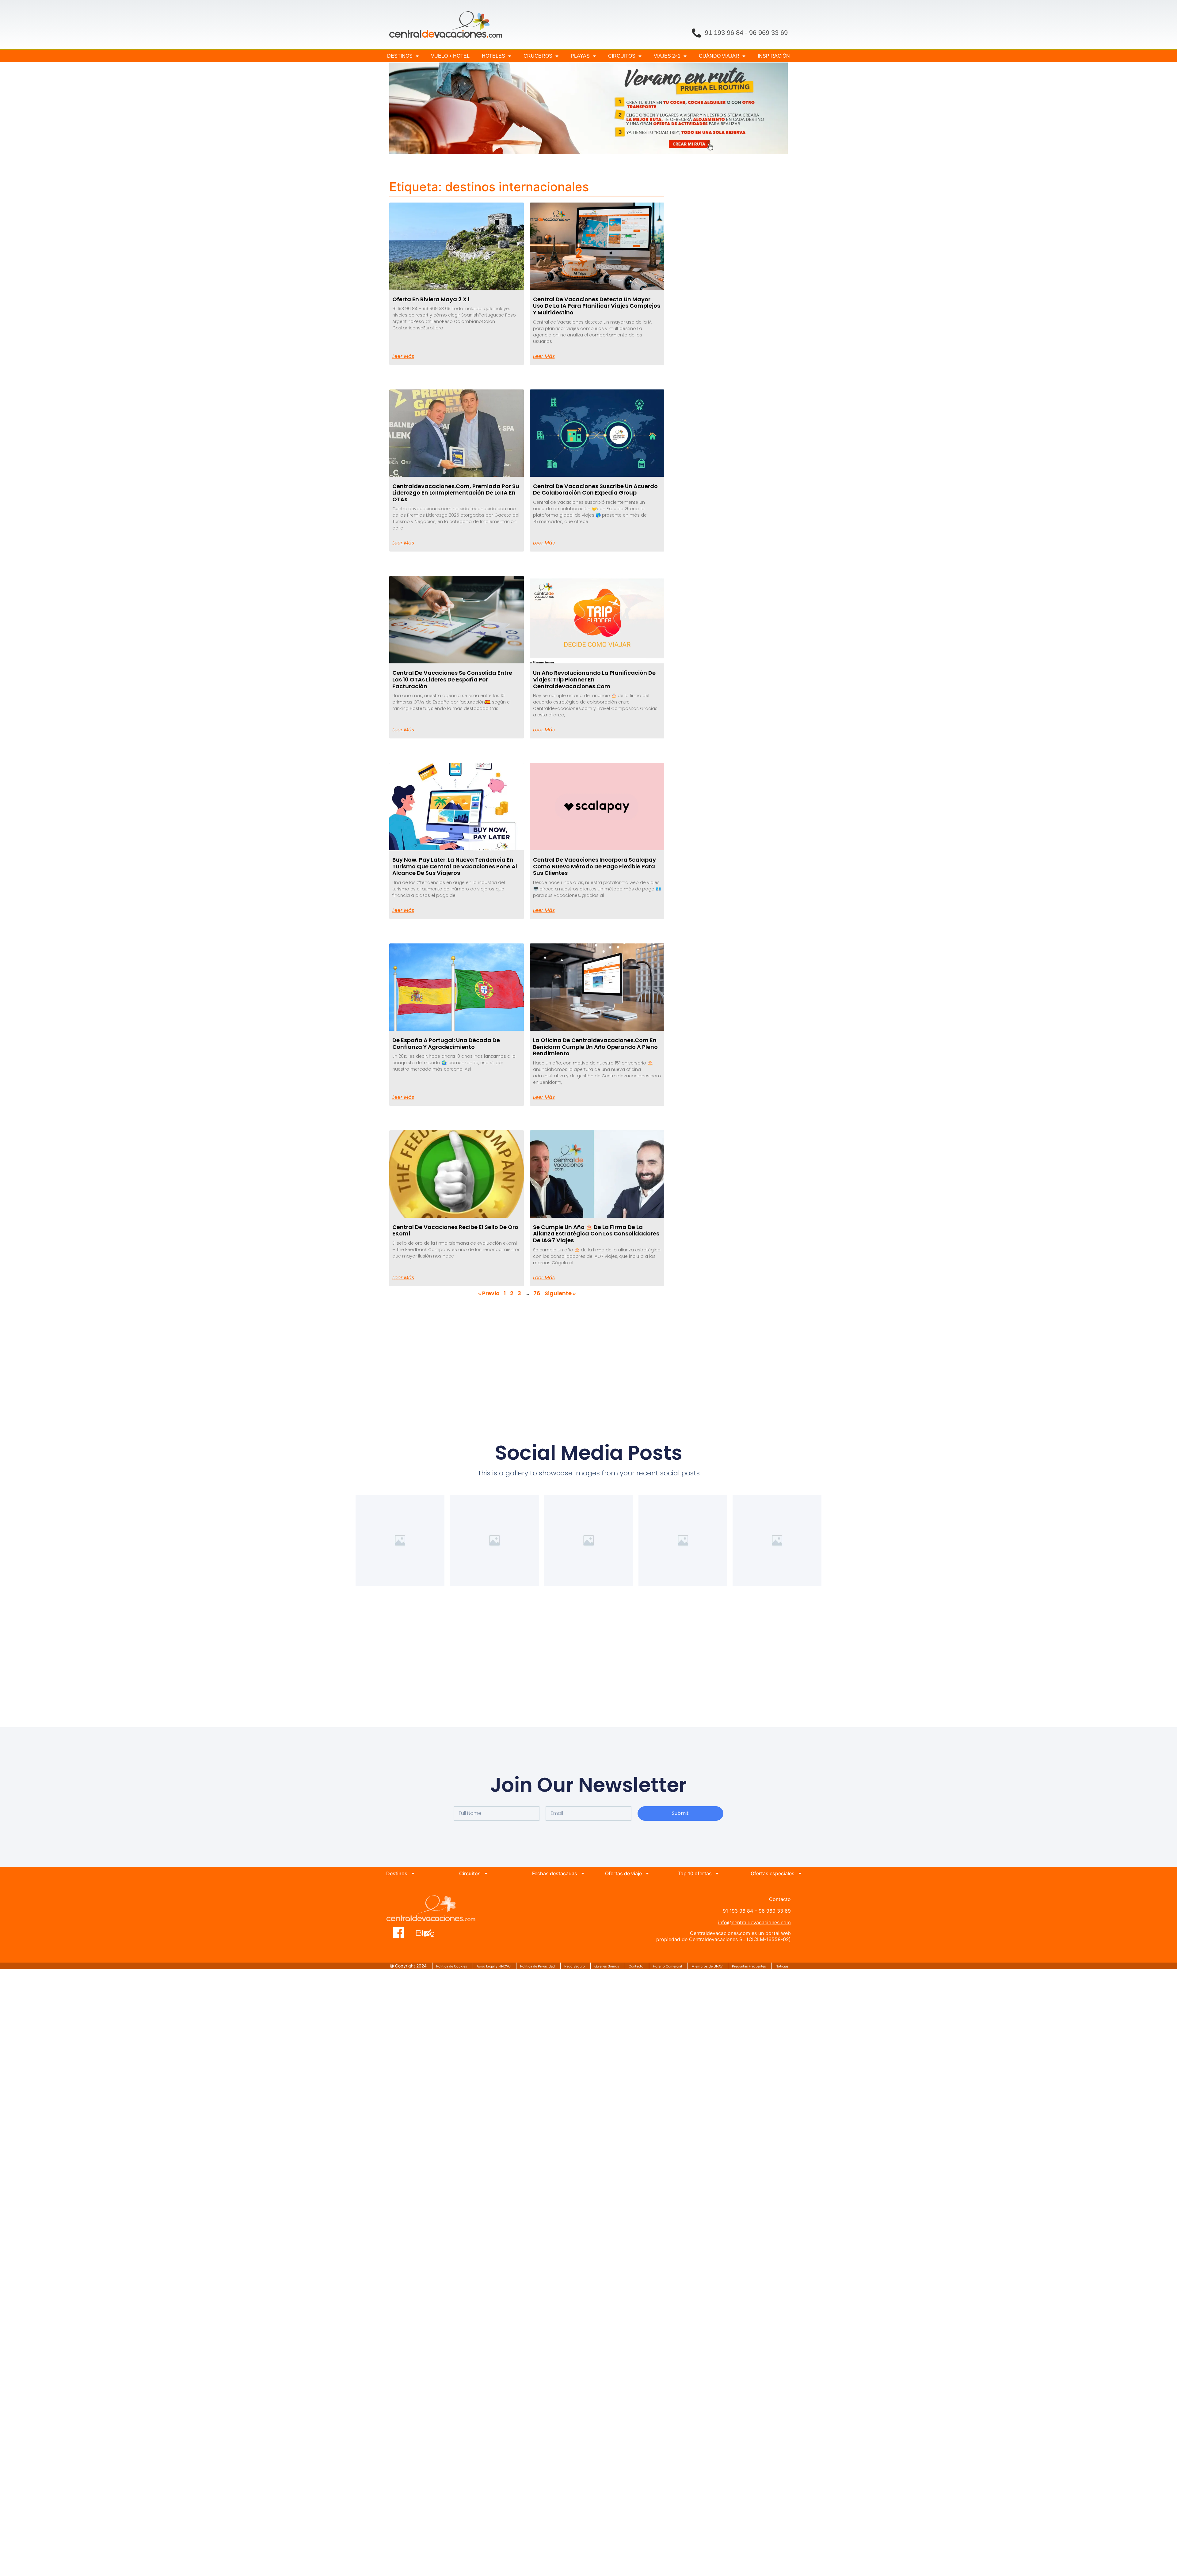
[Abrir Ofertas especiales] (800, 1873)
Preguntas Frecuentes (749, 1966)
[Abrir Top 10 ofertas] (717, 1873)
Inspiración (774, 56)
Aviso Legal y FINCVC (494, 1966)
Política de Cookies (452, 1966)
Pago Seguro (575, 1966)
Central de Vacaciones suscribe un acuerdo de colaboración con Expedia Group (595, 489)
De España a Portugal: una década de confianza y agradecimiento (446, 1043)
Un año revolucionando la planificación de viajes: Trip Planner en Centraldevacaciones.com (594, 679)
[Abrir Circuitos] (486, 1873)
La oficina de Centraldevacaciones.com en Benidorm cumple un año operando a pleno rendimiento (595, 1047)
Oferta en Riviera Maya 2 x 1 (431, 299)
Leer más (403, 356)
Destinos (400, 56)
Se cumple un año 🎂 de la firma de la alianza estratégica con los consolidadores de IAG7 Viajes (596, 1234)
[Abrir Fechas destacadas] (583, 1873)
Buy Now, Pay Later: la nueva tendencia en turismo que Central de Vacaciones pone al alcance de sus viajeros (455, 866)
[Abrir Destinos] (413, 1873)
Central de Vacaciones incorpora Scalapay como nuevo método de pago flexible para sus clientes (594, 866)
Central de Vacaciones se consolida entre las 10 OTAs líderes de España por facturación (452, 679)
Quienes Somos (607, 1966)
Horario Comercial (667, 1966)
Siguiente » (560, 1293)
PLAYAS (580, 56)
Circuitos (622, 56)
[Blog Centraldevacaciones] (428, 1933)
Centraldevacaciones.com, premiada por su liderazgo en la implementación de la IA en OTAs (456, 493)
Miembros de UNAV (707, 1966)
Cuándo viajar (719, 56)
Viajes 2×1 (667, 56)
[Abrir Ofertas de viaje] (647, 1873)
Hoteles (493, 56)
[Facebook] (399, 1933)
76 (537, 1293)
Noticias (782, 1966)
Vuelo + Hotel (450, 56)
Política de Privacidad (537, 1966)
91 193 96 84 (724, 33)
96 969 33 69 (768, 33)
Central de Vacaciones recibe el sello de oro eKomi (455, 1230)
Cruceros (538, 56)
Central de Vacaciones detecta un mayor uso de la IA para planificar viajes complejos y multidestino (597, 306)
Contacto (636, 1966)
